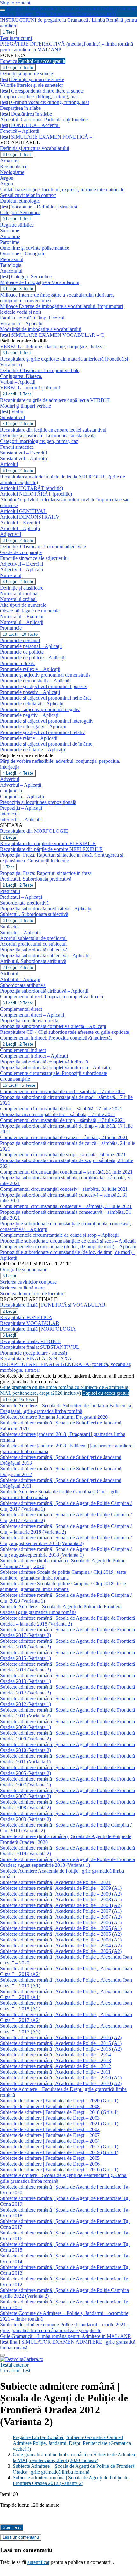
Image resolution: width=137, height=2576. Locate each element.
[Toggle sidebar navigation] (3, 10)
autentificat (38, 2562)
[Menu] (3, 2355)
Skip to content (15, 3)
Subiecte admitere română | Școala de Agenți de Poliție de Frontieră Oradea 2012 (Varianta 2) (71, 2480)
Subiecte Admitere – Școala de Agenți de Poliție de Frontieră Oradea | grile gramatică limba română (74, 2469)
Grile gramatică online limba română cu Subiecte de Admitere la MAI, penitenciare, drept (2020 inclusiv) (75, 2457)
